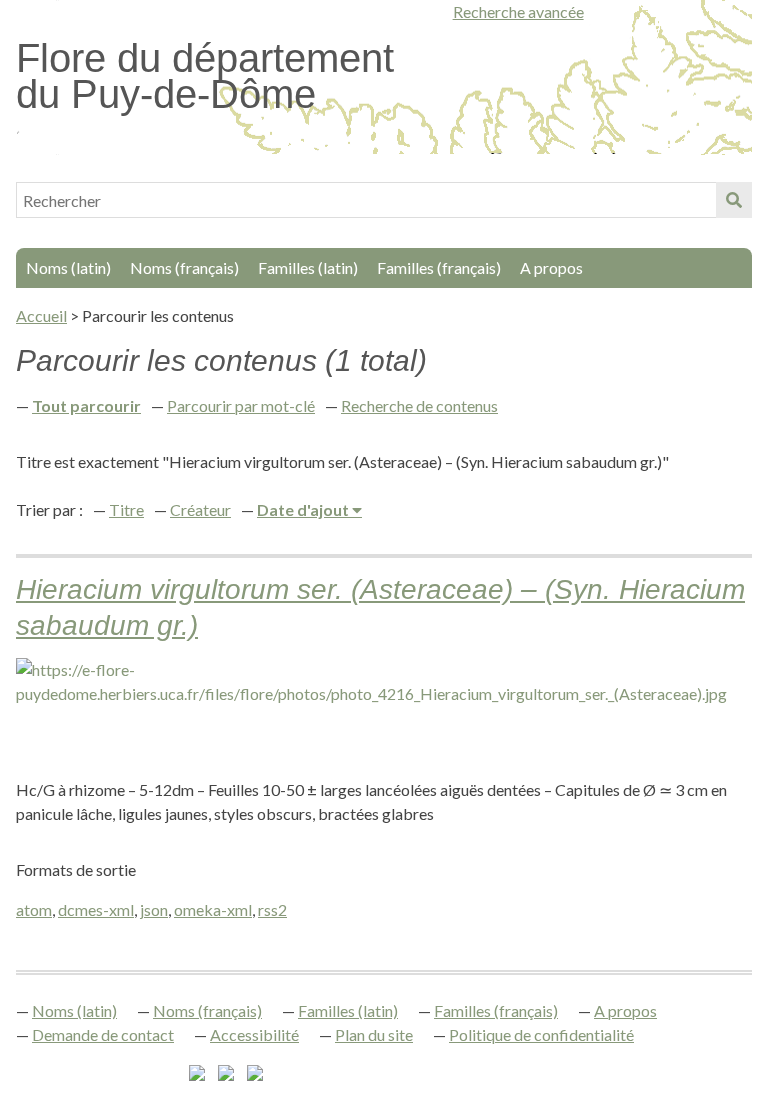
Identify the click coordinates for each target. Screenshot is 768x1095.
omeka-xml (213, 909)
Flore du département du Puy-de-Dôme (205, 76)
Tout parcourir (86, 405)
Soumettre (734, 200)
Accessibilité (254, 1034)
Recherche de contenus (419, 405)
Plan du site (374, 1034)
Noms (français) (184, 267)
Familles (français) (439, 267)
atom (34, 909)
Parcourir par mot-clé (241, 405)
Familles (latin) (308, 267)
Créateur (200, 509)
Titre (126, 509)
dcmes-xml (96, 909)
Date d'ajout (304, 509)
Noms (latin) (68, 267)
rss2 (272, 909)
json (154, 909)
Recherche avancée (518, 11)
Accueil (41, 315)
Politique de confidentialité (541, 1034)
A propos (551, 267)
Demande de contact (103, 1034)
